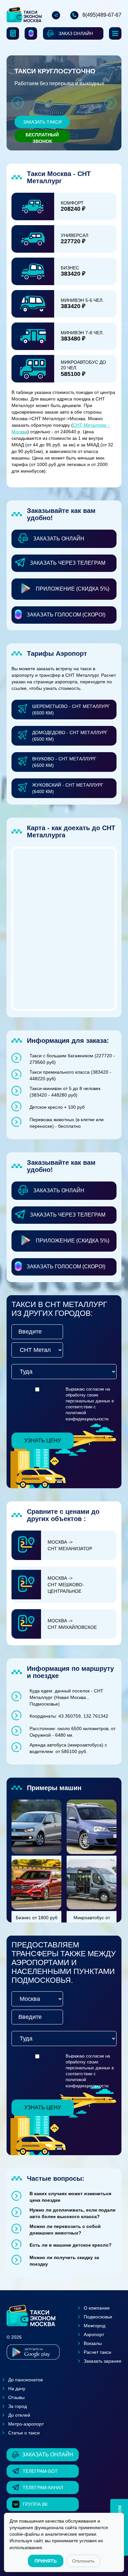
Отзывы (16, 2397)
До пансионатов (25, 2380)
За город (18, 2406)
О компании (97, 2308)
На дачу (17, 2389)
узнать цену (43, 1441)
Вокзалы (93, 2343)
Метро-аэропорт (26, 2424)
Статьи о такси (24, 2433)
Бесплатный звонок (42, 137)
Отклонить (83, 2561)
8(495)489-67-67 (102, 15)
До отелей (19, 2415)
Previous (18, 103)
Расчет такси (97, 2352)
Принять (46, 2561)
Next (110, 103)
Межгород (95, 2326)
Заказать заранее (103, 2361)
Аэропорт (94, 2334)
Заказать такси (42, 122)
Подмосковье (98, 2317)
